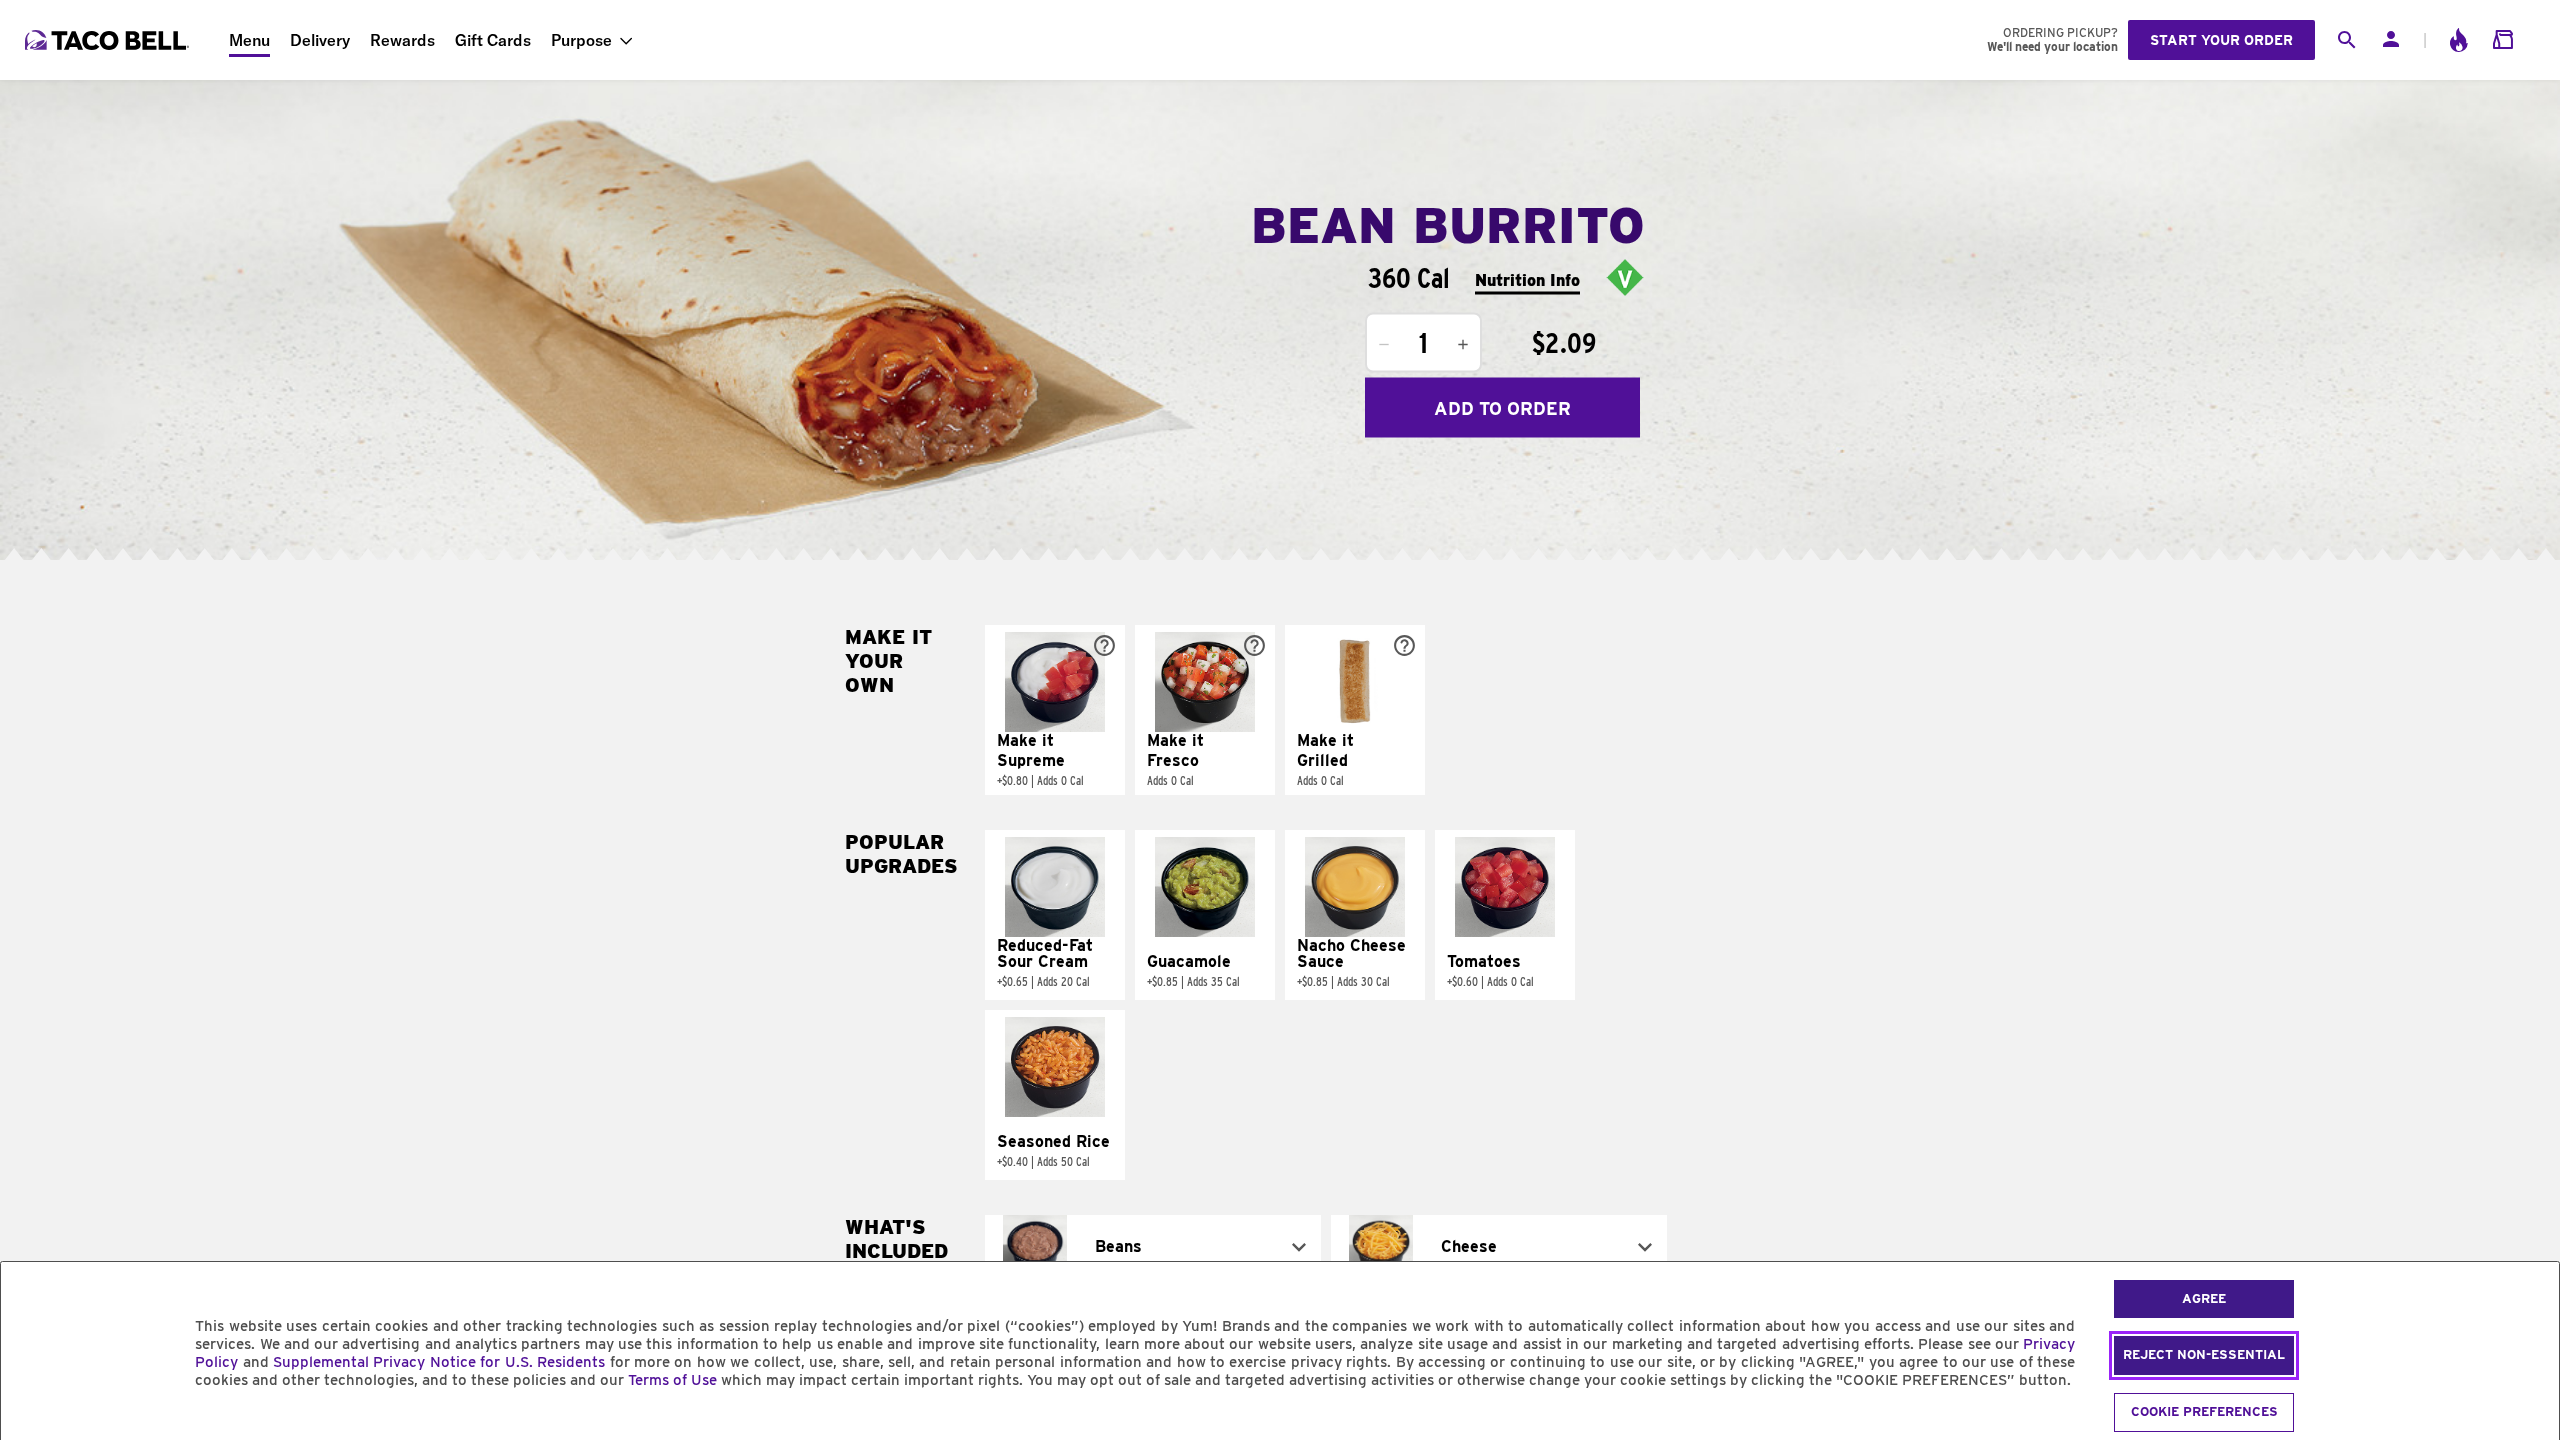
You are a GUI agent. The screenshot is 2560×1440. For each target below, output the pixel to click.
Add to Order (1502, 407)
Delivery (320, 40)
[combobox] (1153, 1247)
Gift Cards (493, 40)
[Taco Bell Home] (109, 40)
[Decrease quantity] (1384, 345)
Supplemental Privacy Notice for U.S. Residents (439, 1362)
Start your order (2221, 40)
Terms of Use (672, 1380)
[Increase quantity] (1463, 345)
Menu (249, 40)
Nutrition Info (1527, 279)
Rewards (402, 40)
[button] (1055, 710)
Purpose (581, 40)
